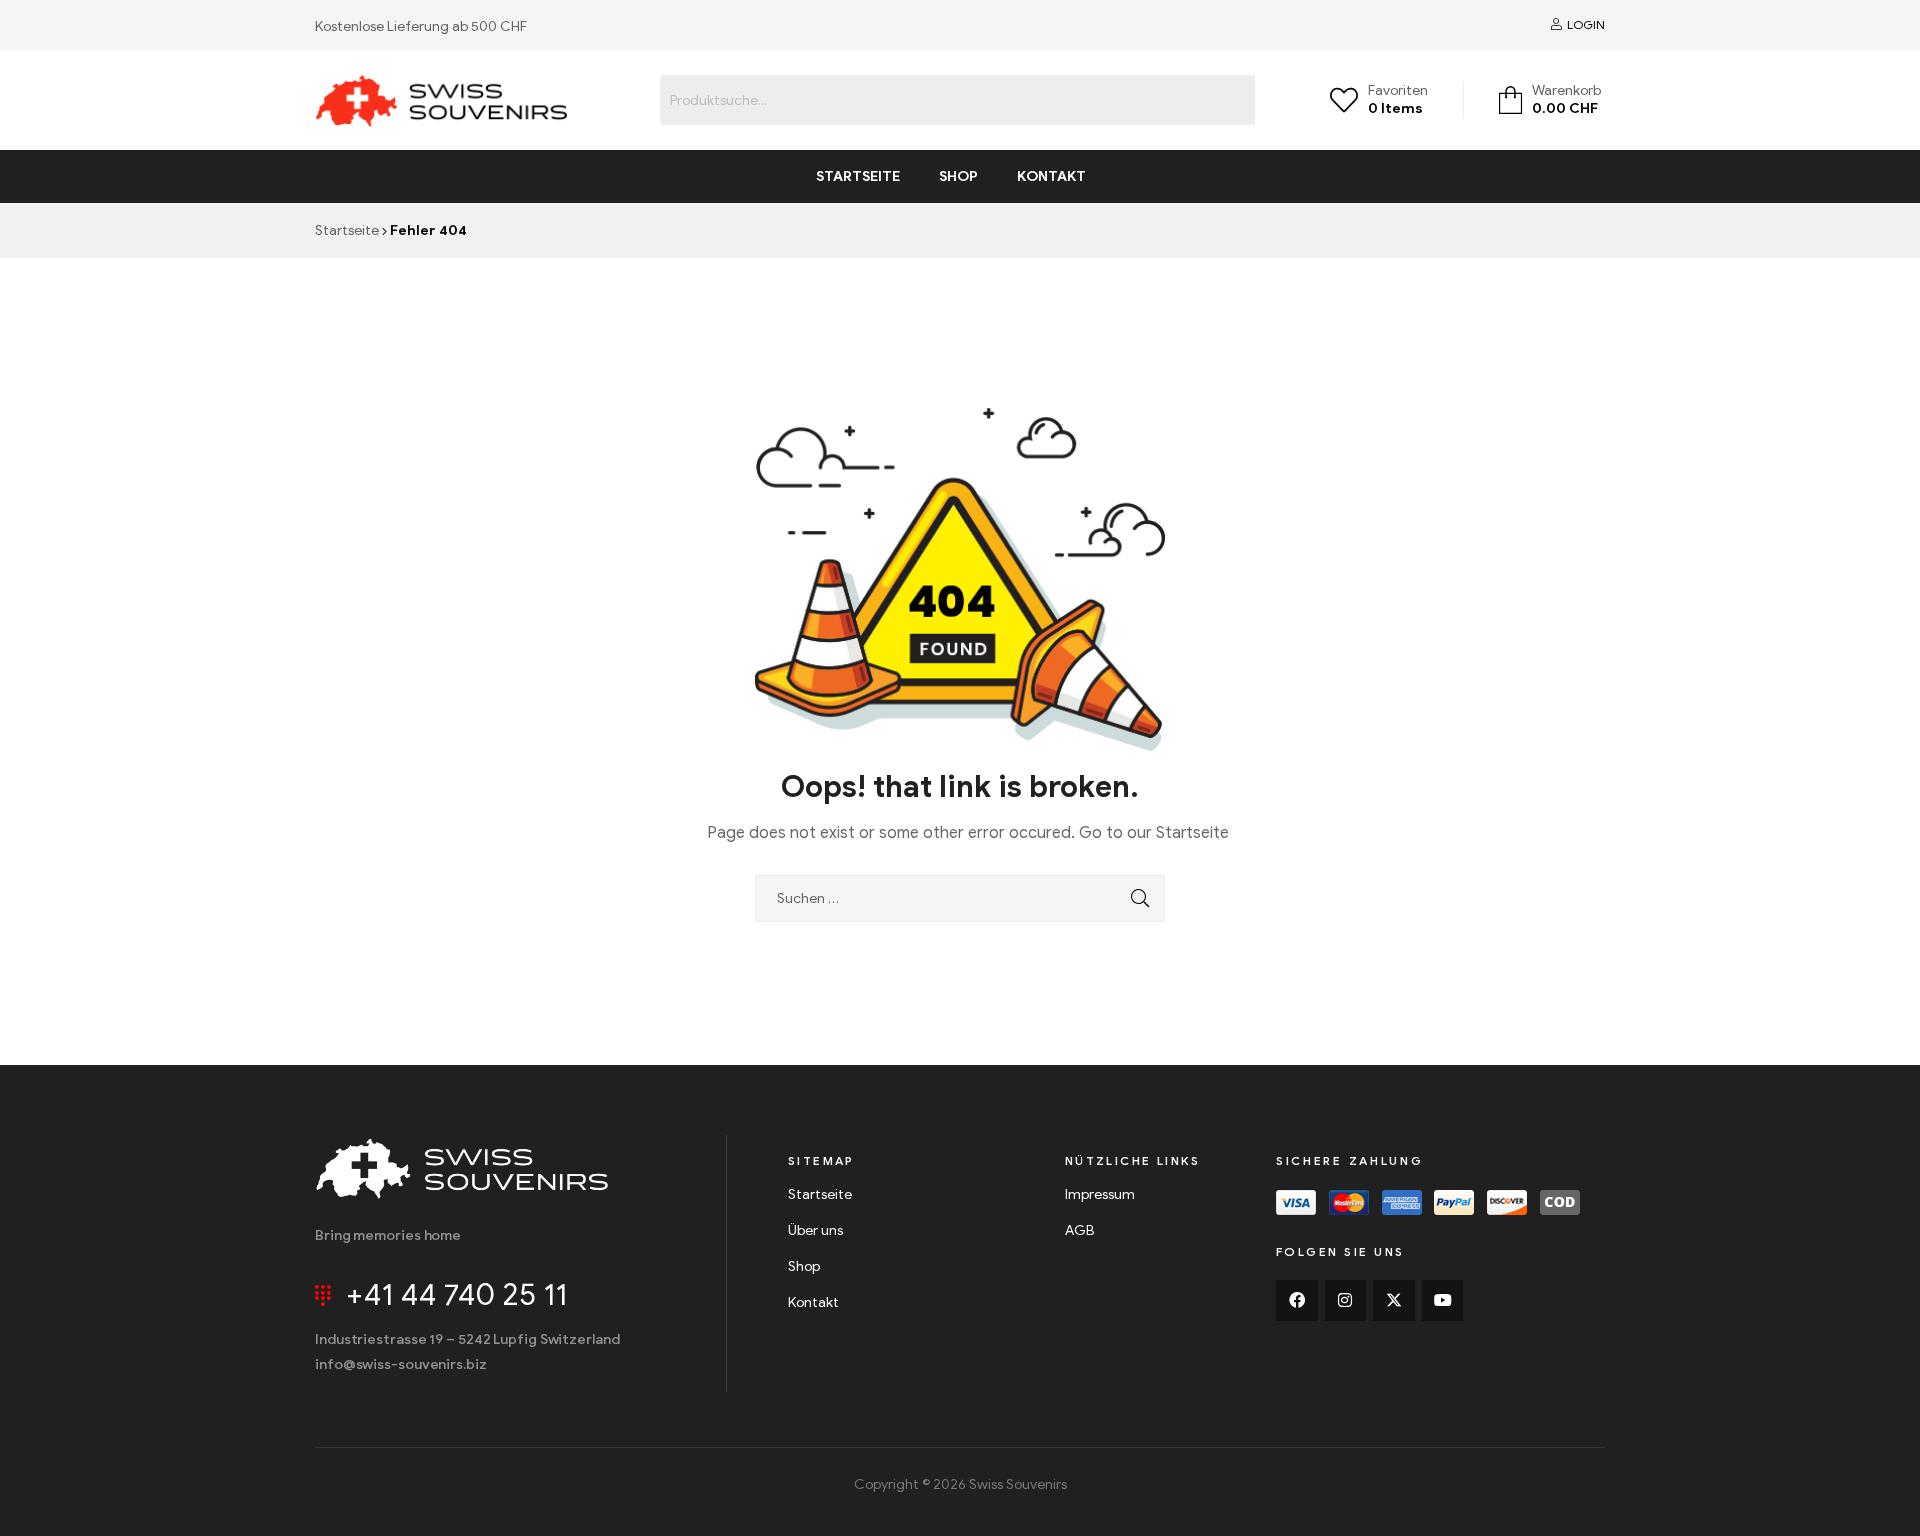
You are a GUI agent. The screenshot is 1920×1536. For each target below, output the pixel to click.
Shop (958, 176)
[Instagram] (1346, 1301)
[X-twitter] (1394, 1301)
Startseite (858, 176)
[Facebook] (1297, 1301)
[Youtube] (1443, 1301)
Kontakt (1051, 176)
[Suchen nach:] (960, 898)
